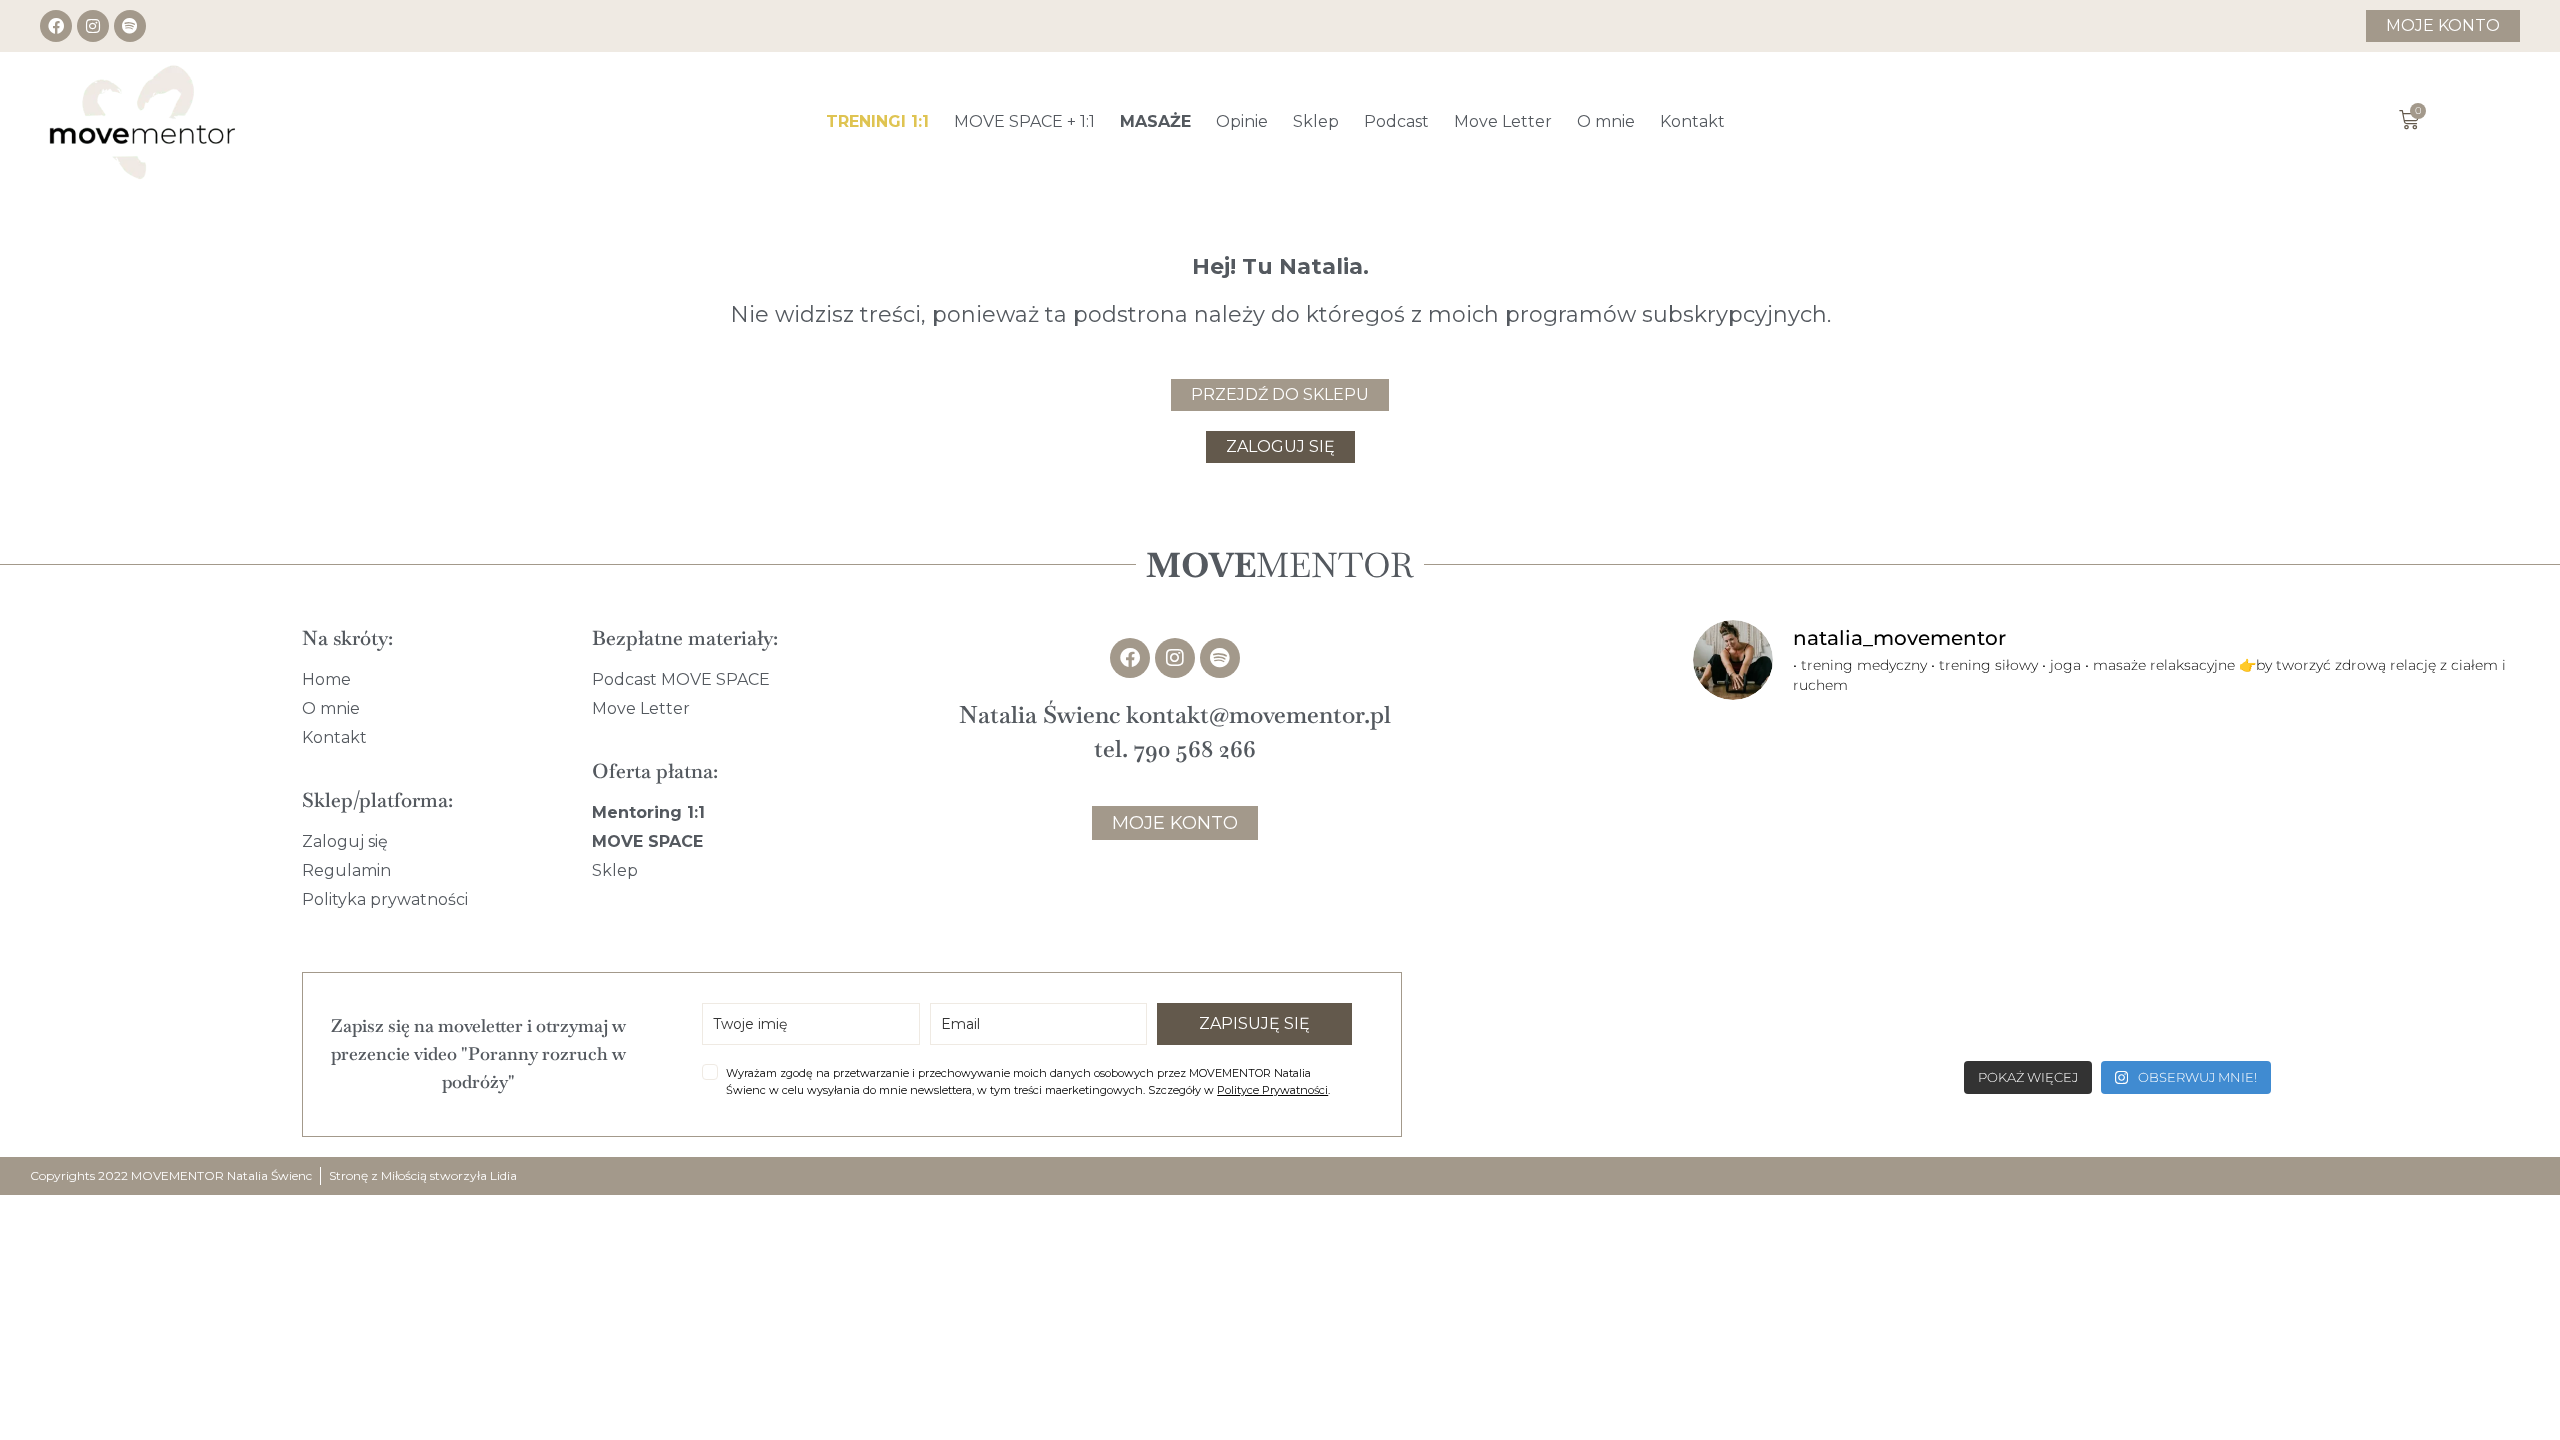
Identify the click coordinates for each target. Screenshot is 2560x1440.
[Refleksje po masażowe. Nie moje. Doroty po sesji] (1831, 966)
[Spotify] (130, 26)
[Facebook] (56, 26)
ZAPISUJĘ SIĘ (1254, 1023)
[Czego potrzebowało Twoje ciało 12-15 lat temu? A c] (2404, 801)
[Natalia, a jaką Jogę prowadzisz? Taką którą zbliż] (2404, 966)
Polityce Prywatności (1272, 1090)
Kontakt (1692, 121)
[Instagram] (93, 26)
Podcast (1396, 121)
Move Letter (1503, 121)
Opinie (1242, 121)
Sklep (1316, 121)
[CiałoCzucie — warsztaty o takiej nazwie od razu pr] (2118, 966)
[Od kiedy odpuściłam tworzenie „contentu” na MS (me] (1831, 801)
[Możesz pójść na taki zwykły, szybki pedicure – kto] (2118, 801)
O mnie (1606, 121)
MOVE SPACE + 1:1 (1024, 121)
